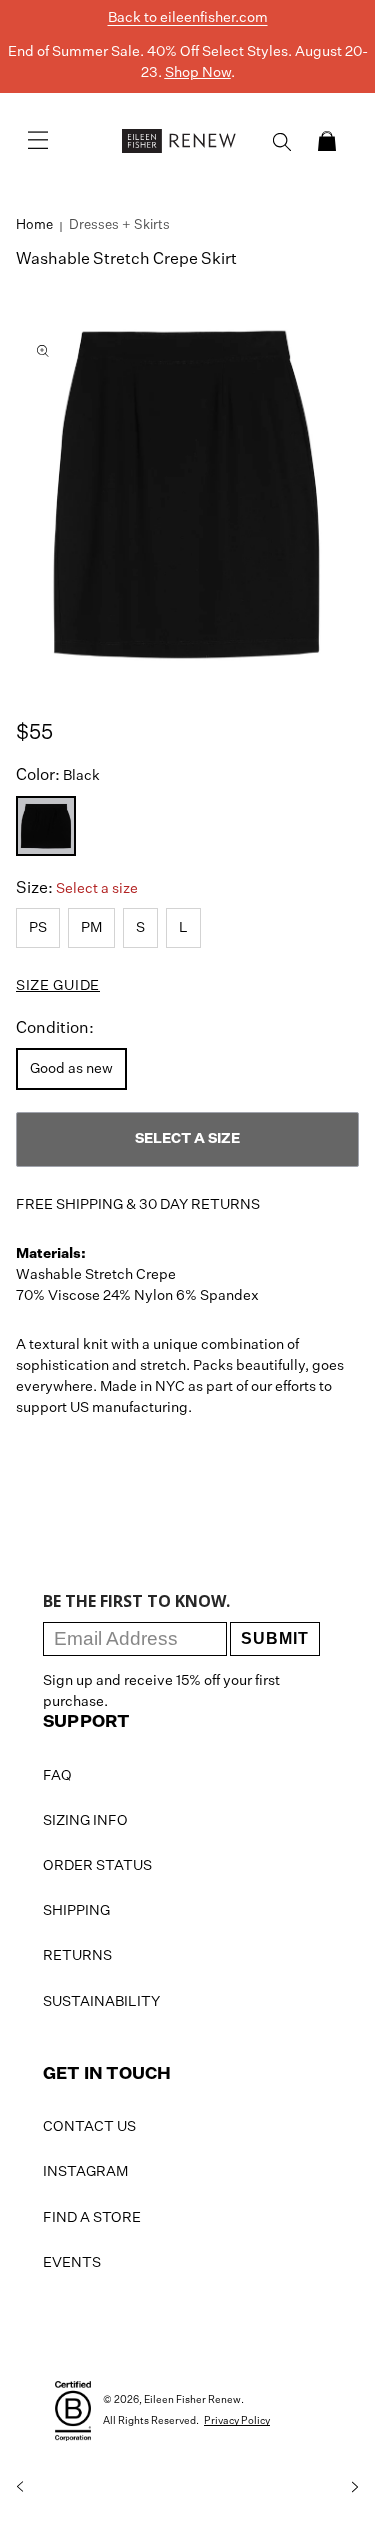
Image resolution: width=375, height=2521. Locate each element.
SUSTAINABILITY (101, 2002)
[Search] (282, 142)
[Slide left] (20, 2487)
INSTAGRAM (85, 2172)
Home (34, 225)
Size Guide (58, 986)
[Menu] (38, 141)
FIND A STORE (92, 2218)
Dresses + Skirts (119, 225)
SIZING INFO (85, 1821)
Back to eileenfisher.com (188, 18)
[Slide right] (355, 2487)
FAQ (57, 1776)
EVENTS (72, 2263)
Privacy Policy (237, 2421)
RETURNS (77, 1956)
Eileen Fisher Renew (192, 2400)
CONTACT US (89, 2127)
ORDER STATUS (97, 1866)
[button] (327, 141)
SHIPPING (76, 1911)
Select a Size (187, 1139)
